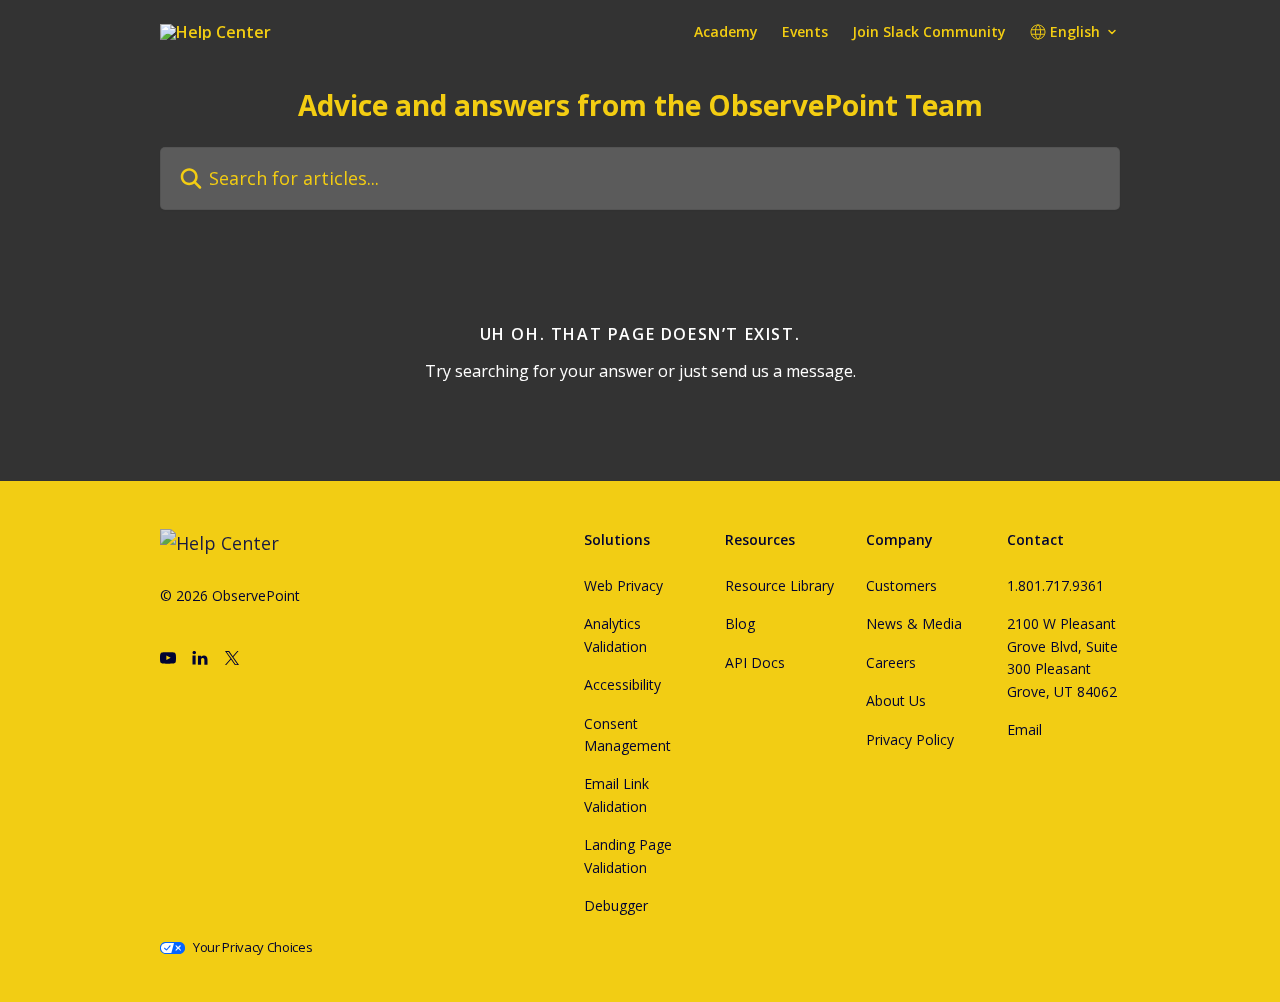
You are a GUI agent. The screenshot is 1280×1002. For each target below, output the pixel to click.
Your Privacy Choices (253, 947)
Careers (891, 662)
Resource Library (779, 585)
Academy (726, 32)
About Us (896, 700)
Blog (740, 623)
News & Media (914, 623)
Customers (901, 585)
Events (805, 32)
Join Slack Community (929, 32)
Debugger (616, 905)
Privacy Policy (910, 739)
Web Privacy (623, 585)
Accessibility (622, 684)
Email (1024, 729)
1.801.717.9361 (1055, 585)
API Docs (755, 662)
